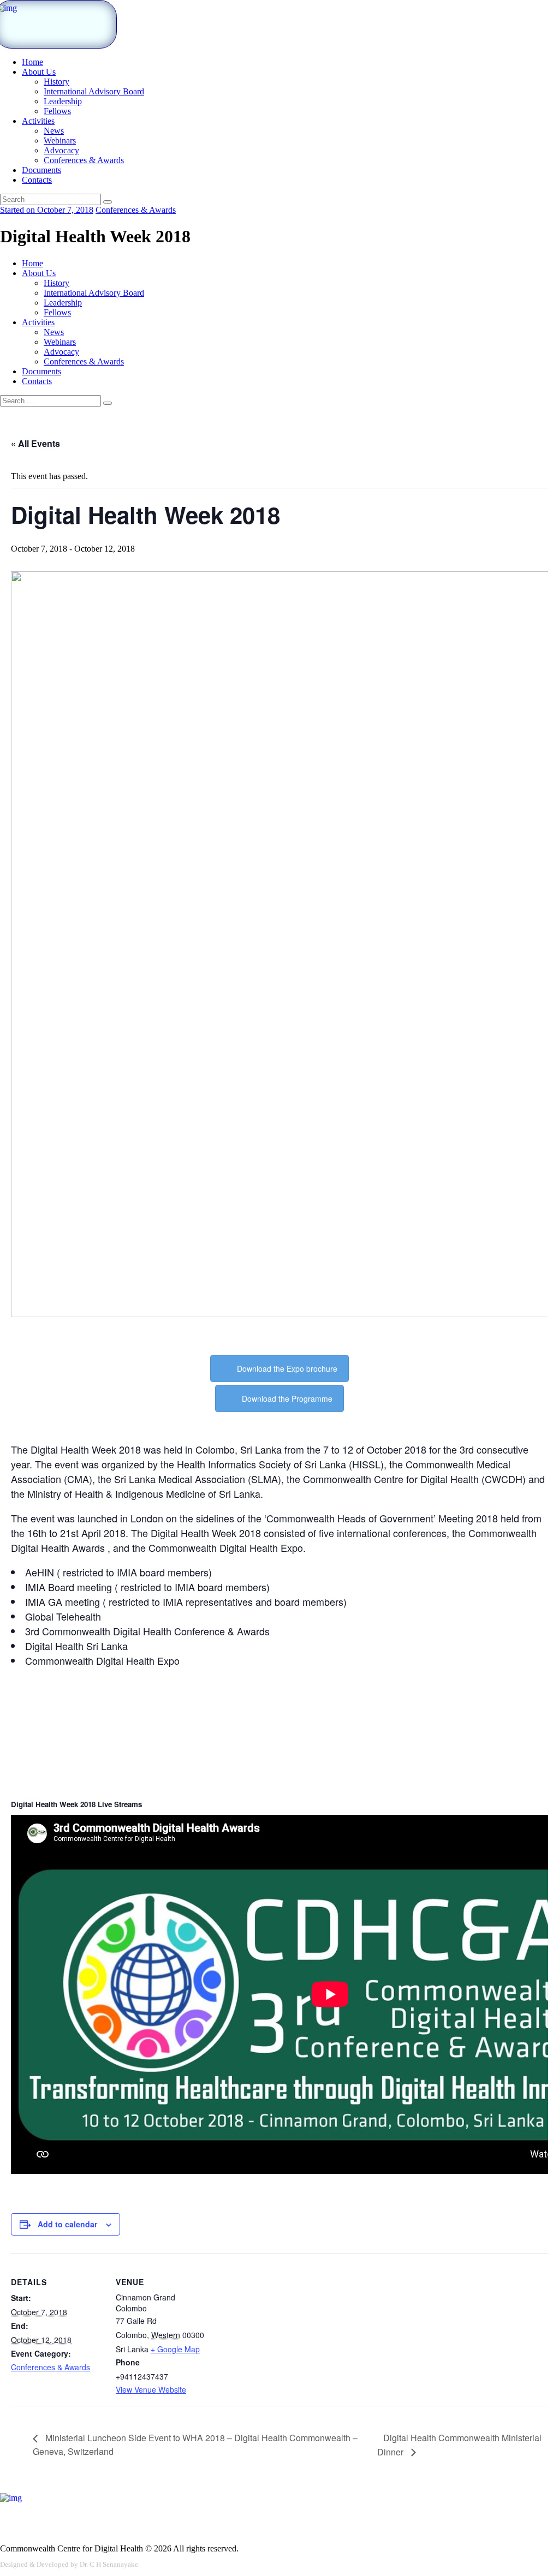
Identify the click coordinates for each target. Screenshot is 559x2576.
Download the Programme (287, 1398)
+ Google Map (175, 2349)
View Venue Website (151, 2389)
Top (533, 2550)
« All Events (35, 443)
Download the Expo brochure (287, 1368)
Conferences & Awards (136, 210)
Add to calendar (67, 2224)
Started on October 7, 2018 (47, 210)
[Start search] (108, 403)
